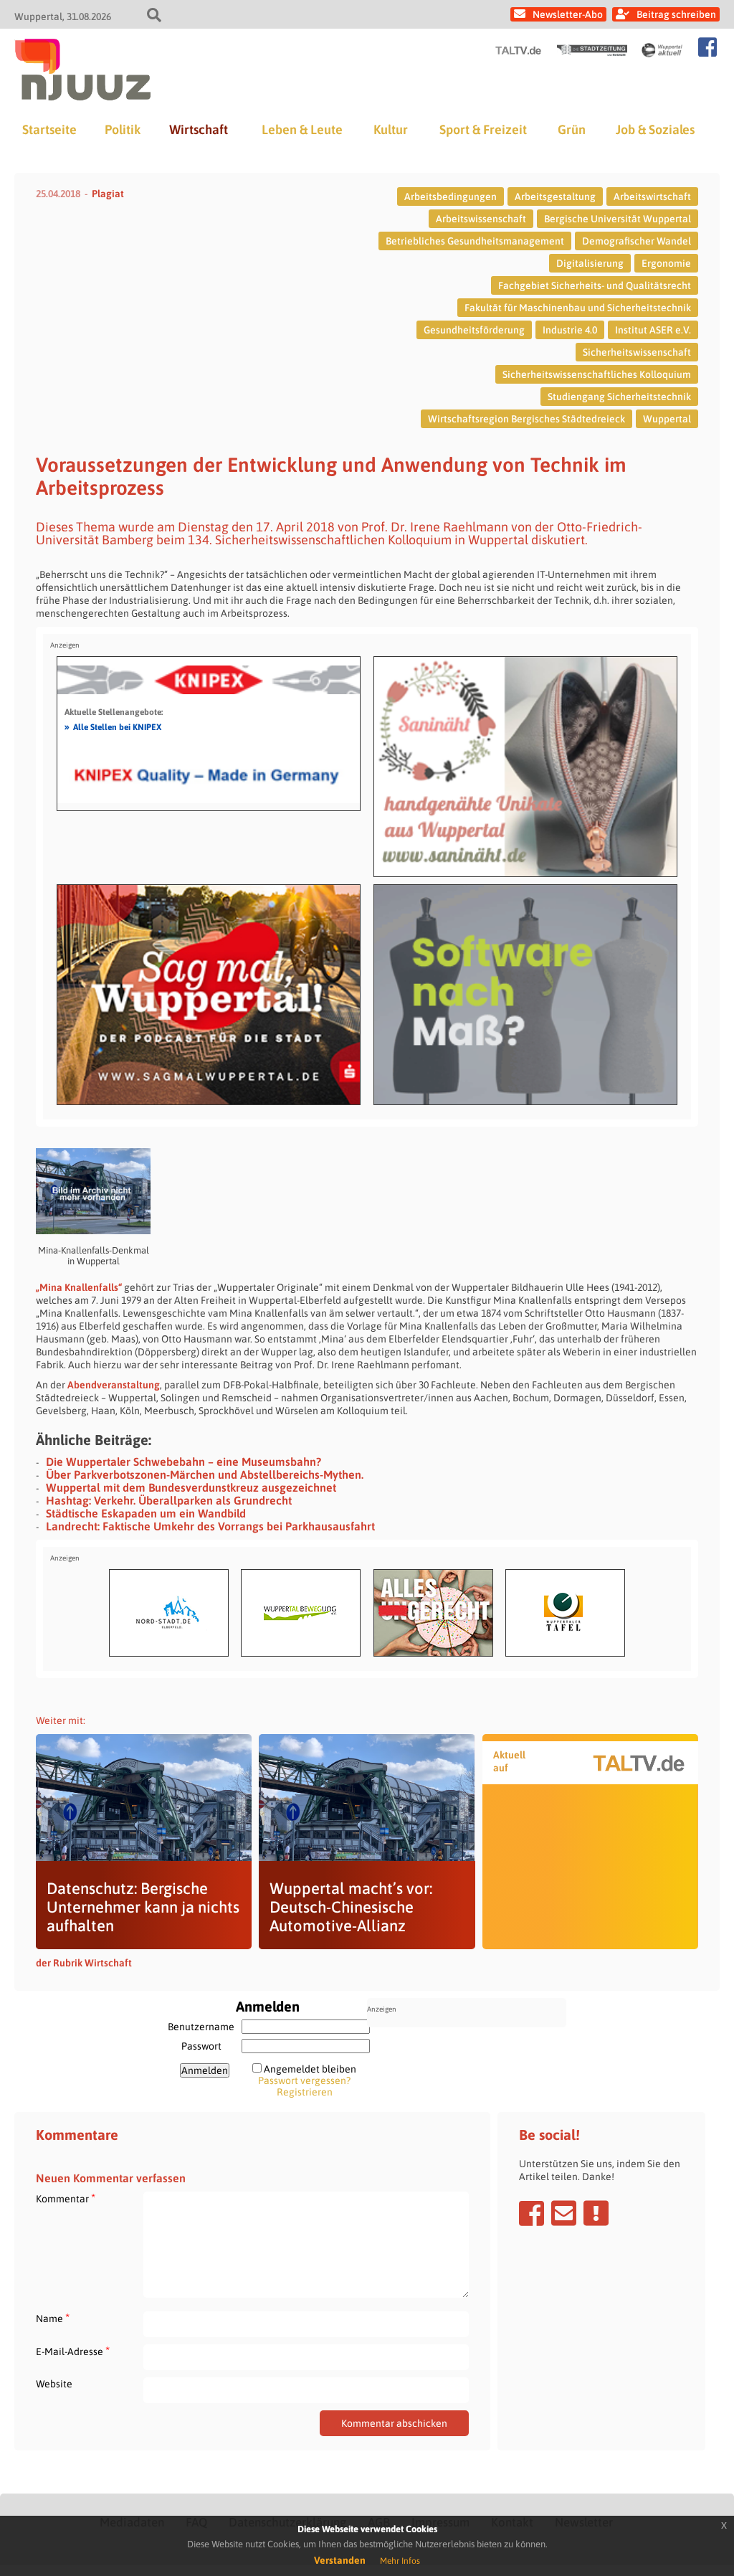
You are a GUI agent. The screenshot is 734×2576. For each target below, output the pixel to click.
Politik (123, 129)
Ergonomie (666, 263)
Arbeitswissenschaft (481, 219)
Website (54, 2384)
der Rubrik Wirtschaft (84, 1963)
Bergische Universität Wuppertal (618, 219)
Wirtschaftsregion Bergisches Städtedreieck (526, 419)
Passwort (201, 2046)
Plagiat (108, 194)
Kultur (391, 129)
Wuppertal (667, 419)
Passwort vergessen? (304, 2080)
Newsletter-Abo (568, 14)
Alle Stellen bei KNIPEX (113, 726)
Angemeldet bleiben (310, 2069)
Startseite (49, 129)
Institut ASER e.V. (653, 330)
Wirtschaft (199, 129)
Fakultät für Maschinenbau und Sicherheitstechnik (578, 308)
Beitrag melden (596, 2213)
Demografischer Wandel (637, 241)
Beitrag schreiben (676, 14)
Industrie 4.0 (570, 330)
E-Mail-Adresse (73, 2351)
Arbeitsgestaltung (555, 196)
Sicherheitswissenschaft (637, 352)
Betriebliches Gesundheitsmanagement (475, 241)
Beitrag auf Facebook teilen (532, 2213)
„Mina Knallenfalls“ (79, 1287)
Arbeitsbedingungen (451, 196)
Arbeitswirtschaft (652, 196)
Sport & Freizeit (483, 129)
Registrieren (305, 2092)
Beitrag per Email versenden (564, 2213)
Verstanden (340, 2560)
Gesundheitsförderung (474, 330)
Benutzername (201, 2027)
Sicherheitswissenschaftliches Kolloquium (597, 374)
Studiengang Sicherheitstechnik (619, 397)
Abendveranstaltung (114, 1385)
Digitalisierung (590, 263)
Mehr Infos (400, 2561)
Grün (572, 129)
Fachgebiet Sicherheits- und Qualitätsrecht (595, 285)
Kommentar (66, 2198)
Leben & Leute (302, 129)
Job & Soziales (655, 129)
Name (53, 2318)
